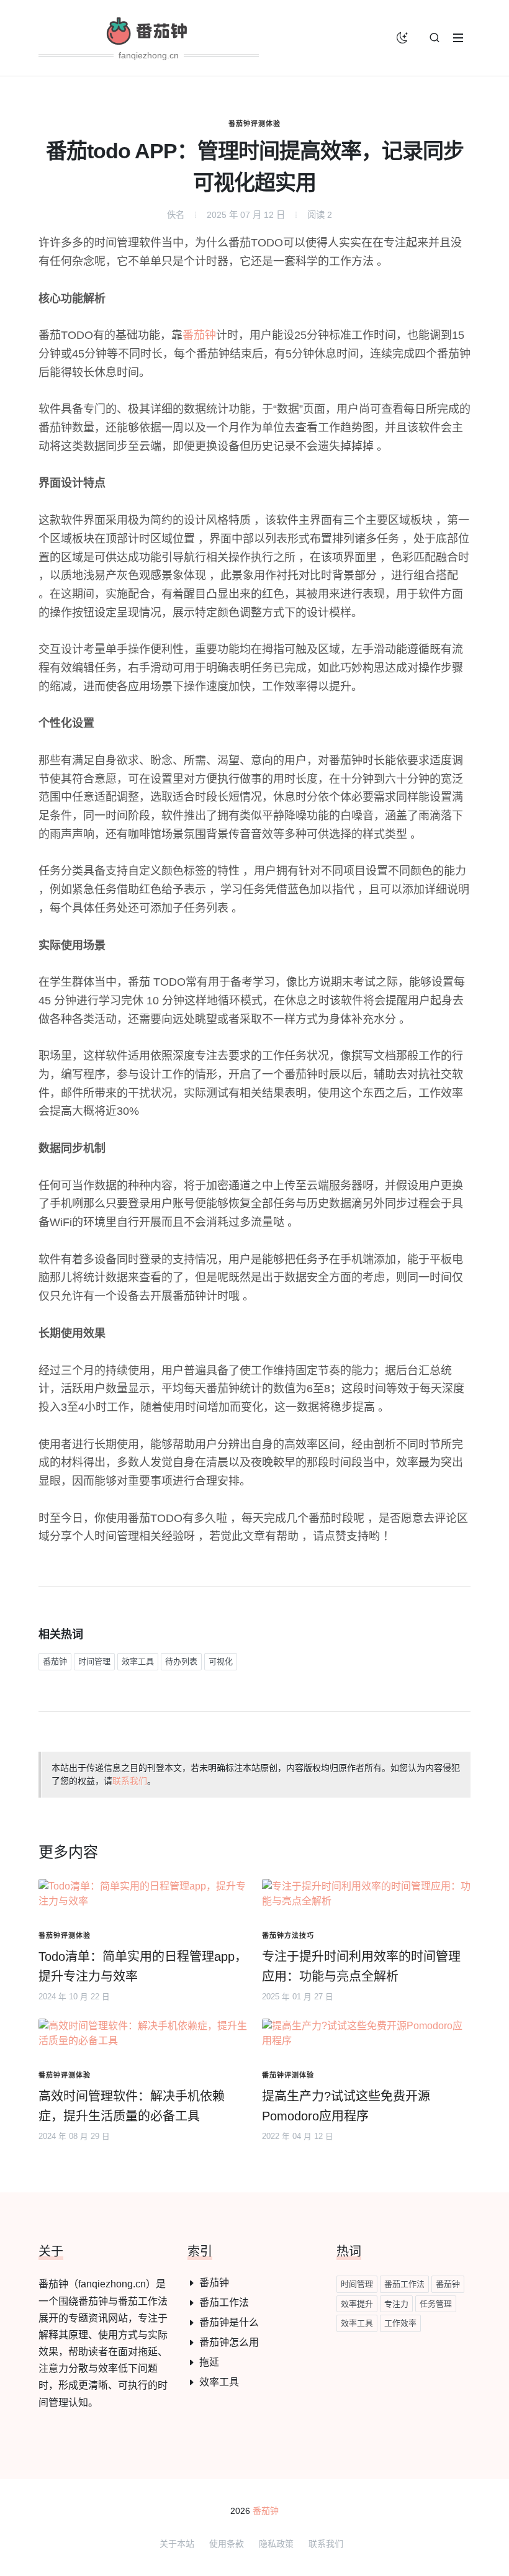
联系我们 (130, 1781)
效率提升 (357, 2304)
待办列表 (181, 1661)
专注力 (396, 2304)
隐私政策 (276, 2544)
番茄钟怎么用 (229, 2342)
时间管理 (94, 1661)
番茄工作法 (224, 2303)
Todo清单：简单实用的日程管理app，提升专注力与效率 (143, 1966)
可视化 (221, 1661)
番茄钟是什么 (229, 2322)
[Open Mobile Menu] (458, 38)
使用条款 (227, 2544)
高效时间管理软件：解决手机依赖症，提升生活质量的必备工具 (132, 2106)
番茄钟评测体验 (254, 124)
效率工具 (138, 1661)
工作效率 (400, 2323)
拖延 (209, 2362)
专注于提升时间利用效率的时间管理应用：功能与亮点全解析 (361, 1966)
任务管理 (436, 2304)
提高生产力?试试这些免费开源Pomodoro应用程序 (346, 2106)
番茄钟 (199, 335)
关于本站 (177, 2544)
